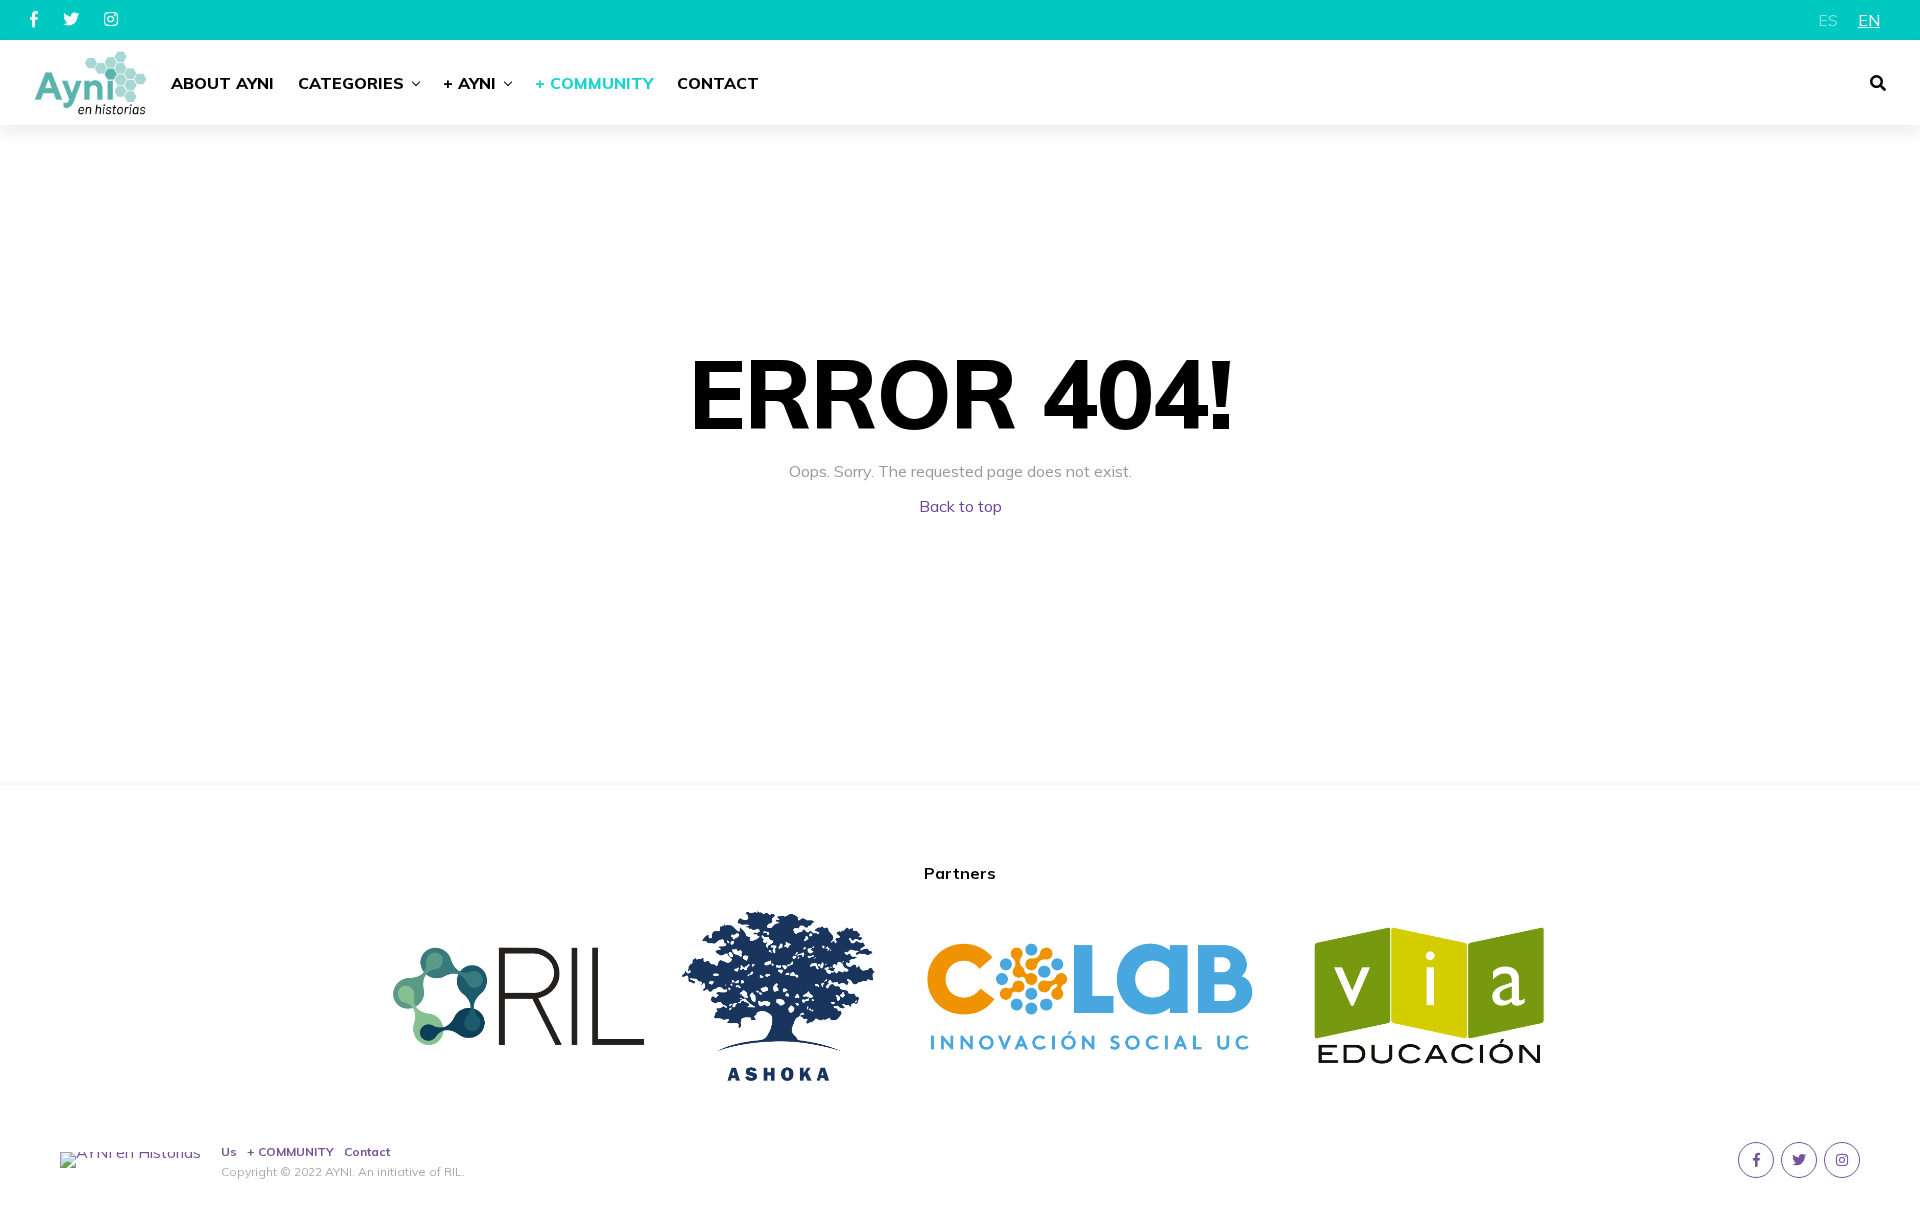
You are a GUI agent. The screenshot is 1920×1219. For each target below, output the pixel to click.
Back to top (960, 506)
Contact (718, 83)
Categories (351, 83)
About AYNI (222, 83)
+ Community (594, 83)
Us (229, 1151)
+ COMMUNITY (290, 1151)
